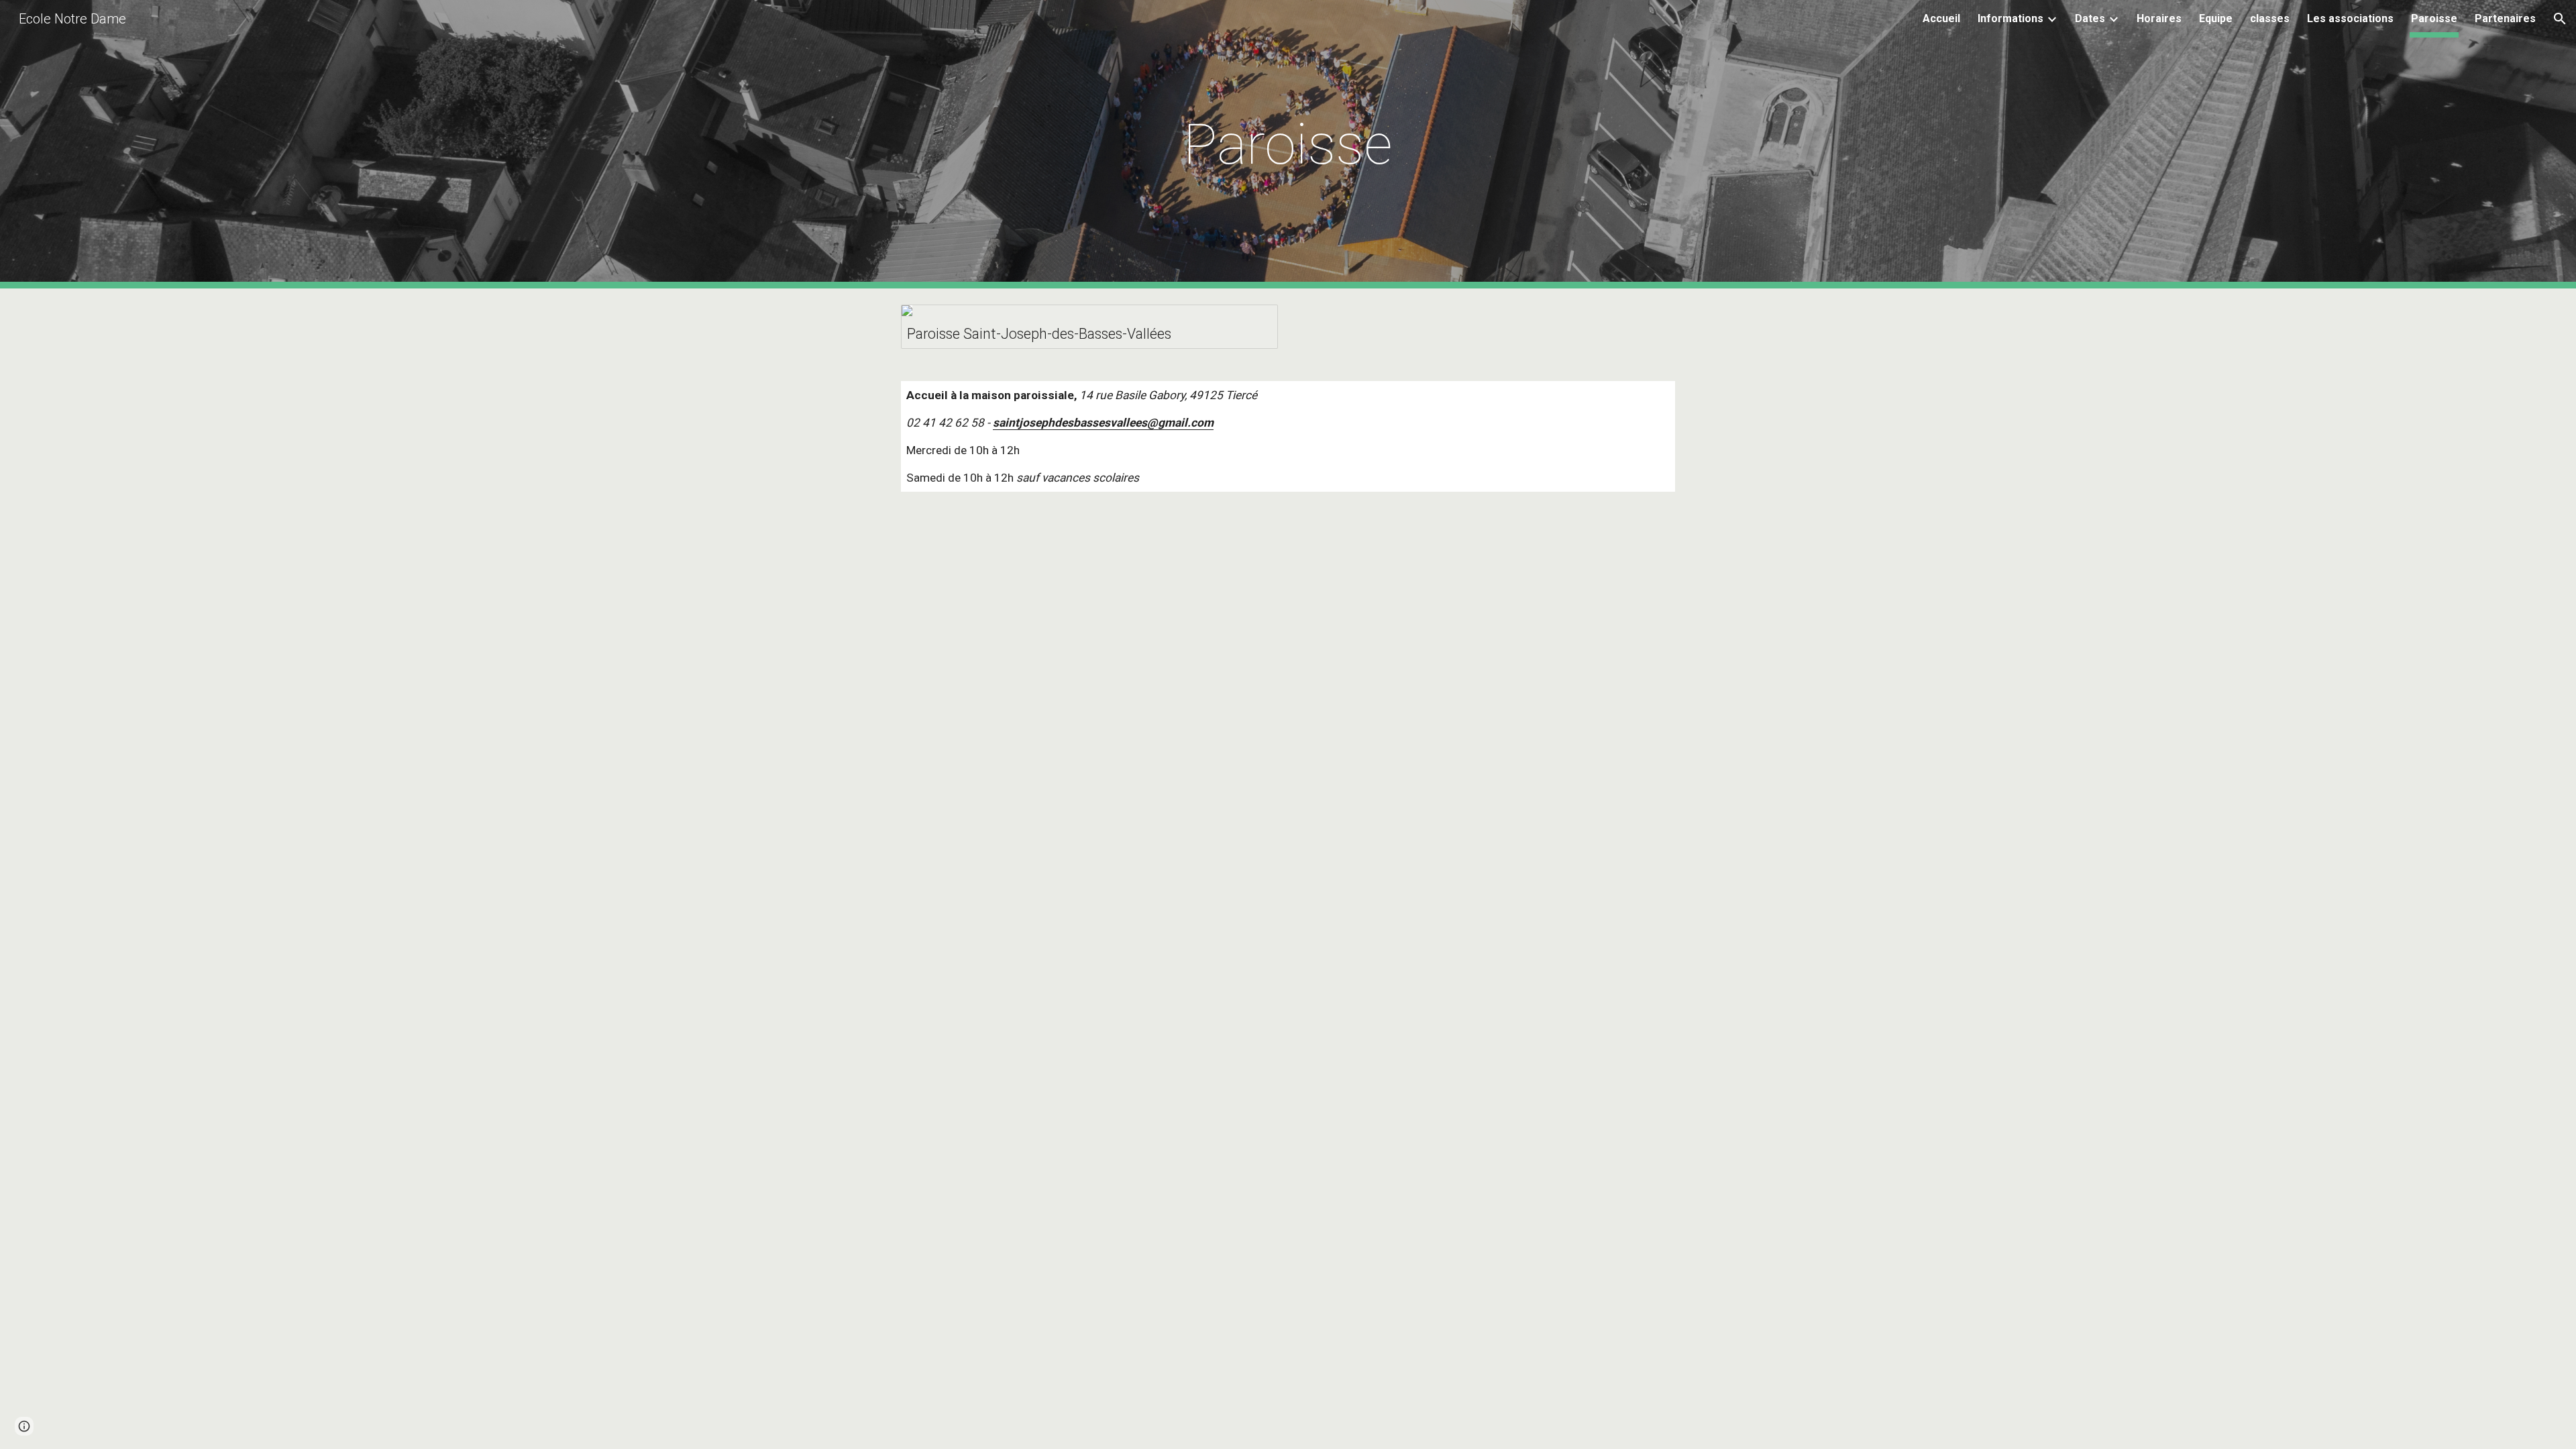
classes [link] (2270, 18)
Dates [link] (2090, 18)
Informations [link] (2010, 18)
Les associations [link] (2350, 18)
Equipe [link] (2216, 18)
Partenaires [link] (2505, 18)
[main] (1288, 145)
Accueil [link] (1941, 18)
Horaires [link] (2159, 18)
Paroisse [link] (2434, 18)
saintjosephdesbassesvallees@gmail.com (1103, 423)
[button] (2560, 19)
